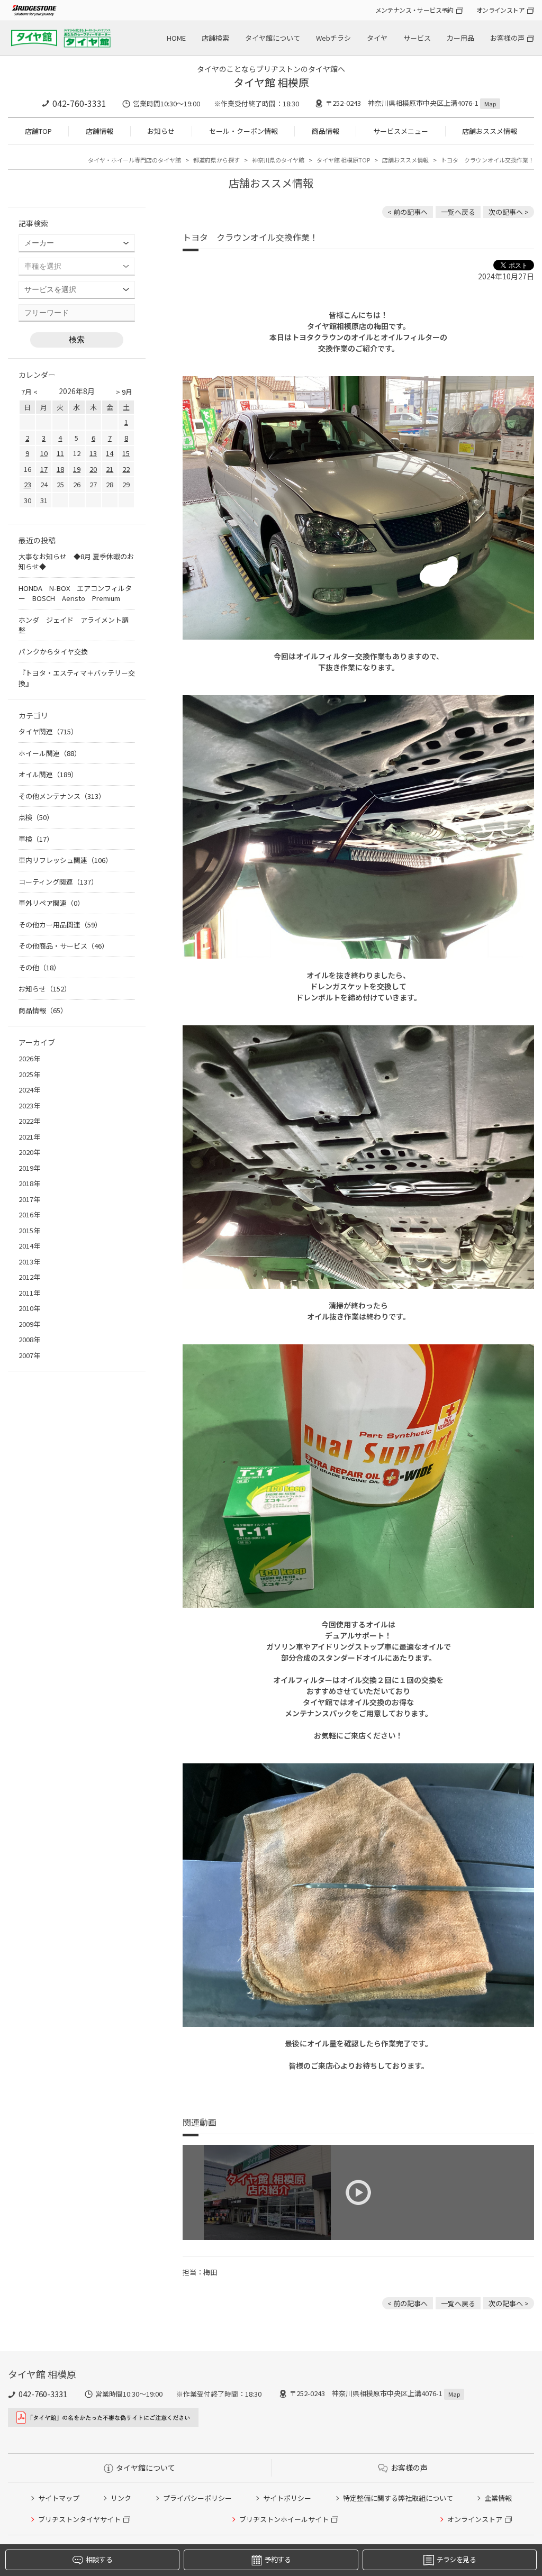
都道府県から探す (216, 160)
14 (110, 453)
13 (93, 453)
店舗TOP (38, 131)
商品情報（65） (43, 1010)
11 (60, 453)
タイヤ (377, 38)
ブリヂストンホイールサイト (284, 2519)
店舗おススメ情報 (490, 131)
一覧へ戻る (458, 212)
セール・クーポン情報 (243, 131)
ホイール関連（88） (50, 753)
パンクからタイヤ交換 (53, 652)
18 (60, 469)
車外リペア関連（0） (51, 903)
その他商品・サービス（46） (64, 946)
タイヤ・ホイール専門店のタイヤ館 (134, 160)
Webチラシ (333, 38)
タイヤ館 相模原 (271, 82)
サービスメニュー (401, 131)
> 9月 (124, 392)
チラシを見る (456, 2559)
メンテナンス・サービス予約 (414, 10)
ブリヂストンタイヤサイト (79, 2519)
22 (126, 469)
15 (126, 453)
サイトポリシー (287, 2498)
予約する (278, 2559)
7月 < (29, 392)
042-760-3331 (79, 103)
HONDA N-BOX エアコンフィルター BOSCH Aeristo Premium (75, 593)
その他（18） (39, 967)
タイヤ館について (273, 38)
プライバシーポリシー (197, 2498)
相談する (99, 2559)
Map (490, 104)
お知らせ (161, 131)
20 (93, 469)
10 (44, 453)
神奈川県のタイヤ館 (278, 160)
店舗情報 (100, 131)
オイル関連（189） (48, 774)
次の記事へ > (509, 212)
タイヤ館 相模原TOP (343, 160)
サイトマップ (59, 2498)
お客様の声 (507, 38)
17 (44, 469)
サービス (417, 38)
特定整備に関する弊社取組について (398, 2498)
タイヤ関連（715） (48, 731)
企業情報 (498, 2498)
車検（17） (36, 839)
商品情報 (326, 131)
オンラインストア (500, 10)
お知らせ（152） (45, 989)
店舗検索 (215, 38)
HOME (176, 38)
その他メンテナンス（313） (62, 796)
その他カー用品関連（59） (60, 925)
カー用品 (460, 38)
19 (77, 469)
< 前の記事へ (408, 212)
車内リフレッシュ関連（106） (65, 860)
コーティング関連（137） (58, 882)
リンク (121, 2498)
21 (110, 469)
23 (28, 484)
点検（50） (36, 817)
